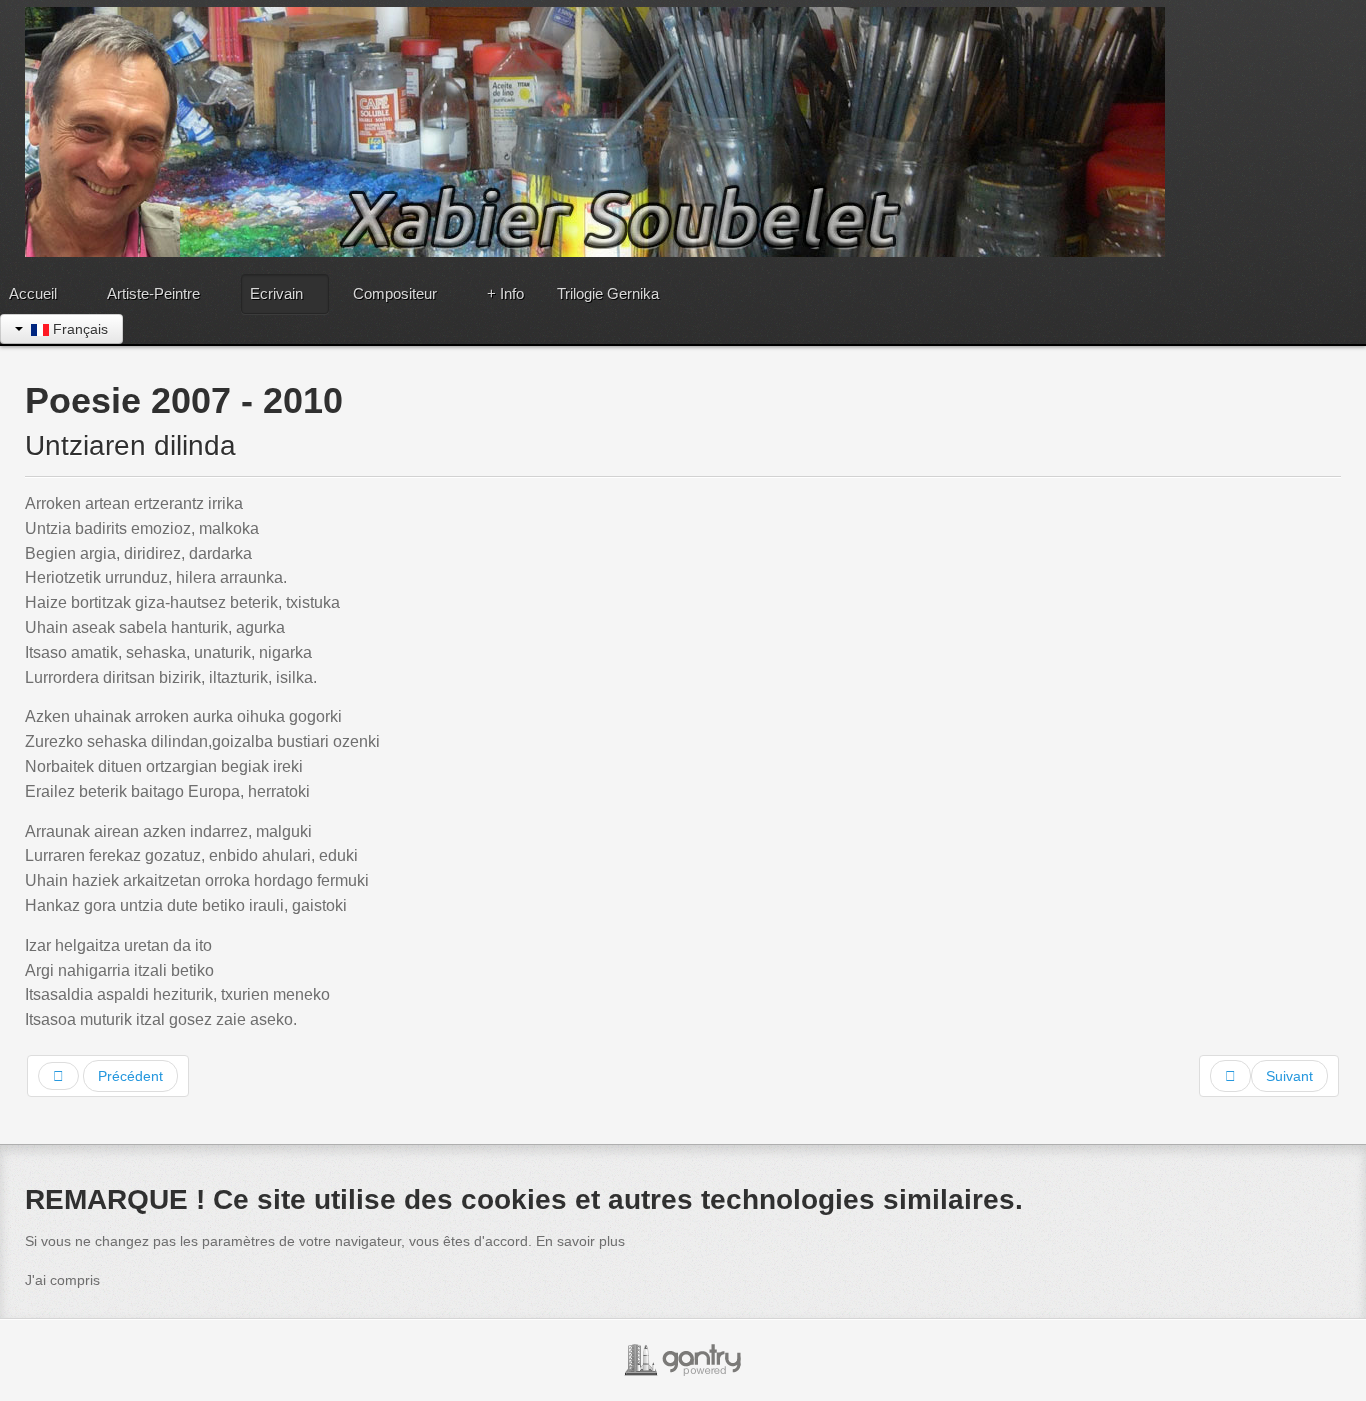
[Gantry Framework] (683, 1360)
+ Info (505, 293)
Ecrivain (276, 293)
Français (78, 329)
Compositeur (395, 293)
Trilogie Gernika (608, 293)
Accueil (33, 293)
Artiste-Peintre (153, 293)
